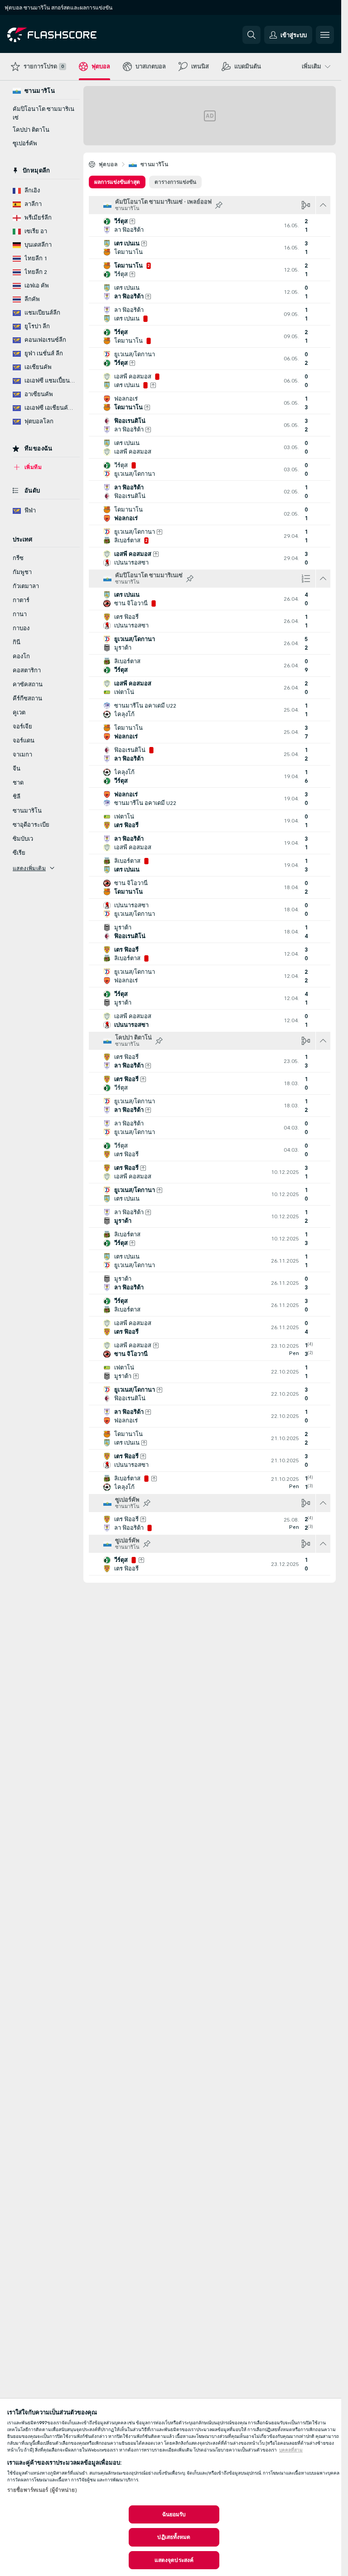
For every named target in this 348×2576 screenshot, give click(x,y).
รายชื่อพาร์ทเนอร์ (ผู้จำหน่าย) (42, 2490)
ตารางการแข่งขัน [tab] (175, 182)
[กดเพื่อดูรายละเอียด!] (210, 225)
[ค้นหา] (251, 35)
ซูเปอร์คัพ (25, 144)
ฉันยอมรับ (174, 2514)
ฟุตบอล (108, 164)
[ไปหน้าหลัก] (70, 35)
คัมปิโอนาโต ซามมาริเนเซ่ (43, 113)
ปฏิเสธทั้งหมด (174, 2537)
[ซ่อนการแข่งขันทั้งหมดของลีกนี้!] (323, 205)
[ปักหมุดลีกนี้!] (219, 205)
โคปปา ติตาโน (31, 130)
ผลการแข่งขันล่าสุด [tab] (117, 182)
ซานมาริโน (154, 164)
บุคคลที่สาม (291, 2450)
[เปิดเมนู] (325, 35)
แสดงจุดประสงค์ (174, 2560)
